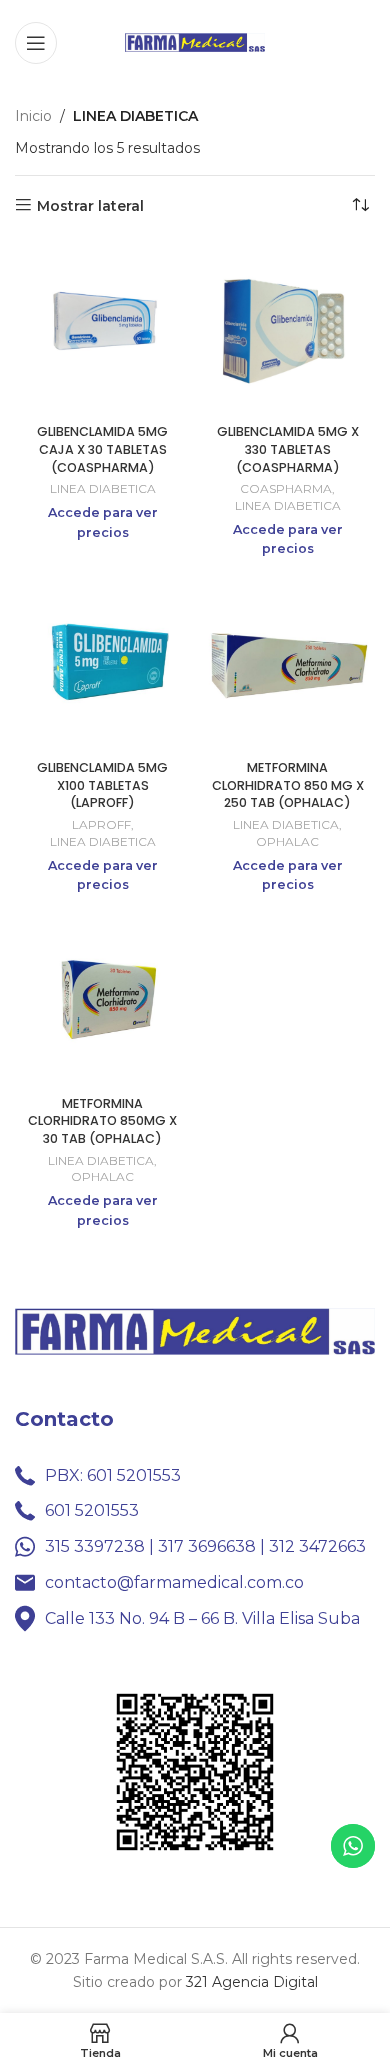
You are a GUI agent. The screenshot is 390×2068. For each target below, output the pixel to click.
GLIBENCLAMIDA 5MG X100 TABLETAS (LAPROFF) (102, 785)
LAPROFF (101, 824)
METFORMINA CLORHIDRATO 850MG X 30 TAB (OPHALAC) (102, 1121)
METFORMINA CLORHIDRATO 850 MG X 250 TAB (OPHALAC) (288, 785)
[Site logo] (195, 41)
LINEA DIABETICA (103, 488)
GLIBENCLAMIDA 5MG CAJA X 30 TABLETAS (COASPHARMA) (102, 449)
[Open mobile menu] (36, 43)
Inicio (33, 116)
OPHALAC (287, 841)
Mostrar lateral (90, 205)
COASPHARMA (286, 488)
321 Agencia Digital (252, 1982)
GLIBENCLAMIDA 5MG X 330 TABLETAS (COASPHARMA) (288, 449)
